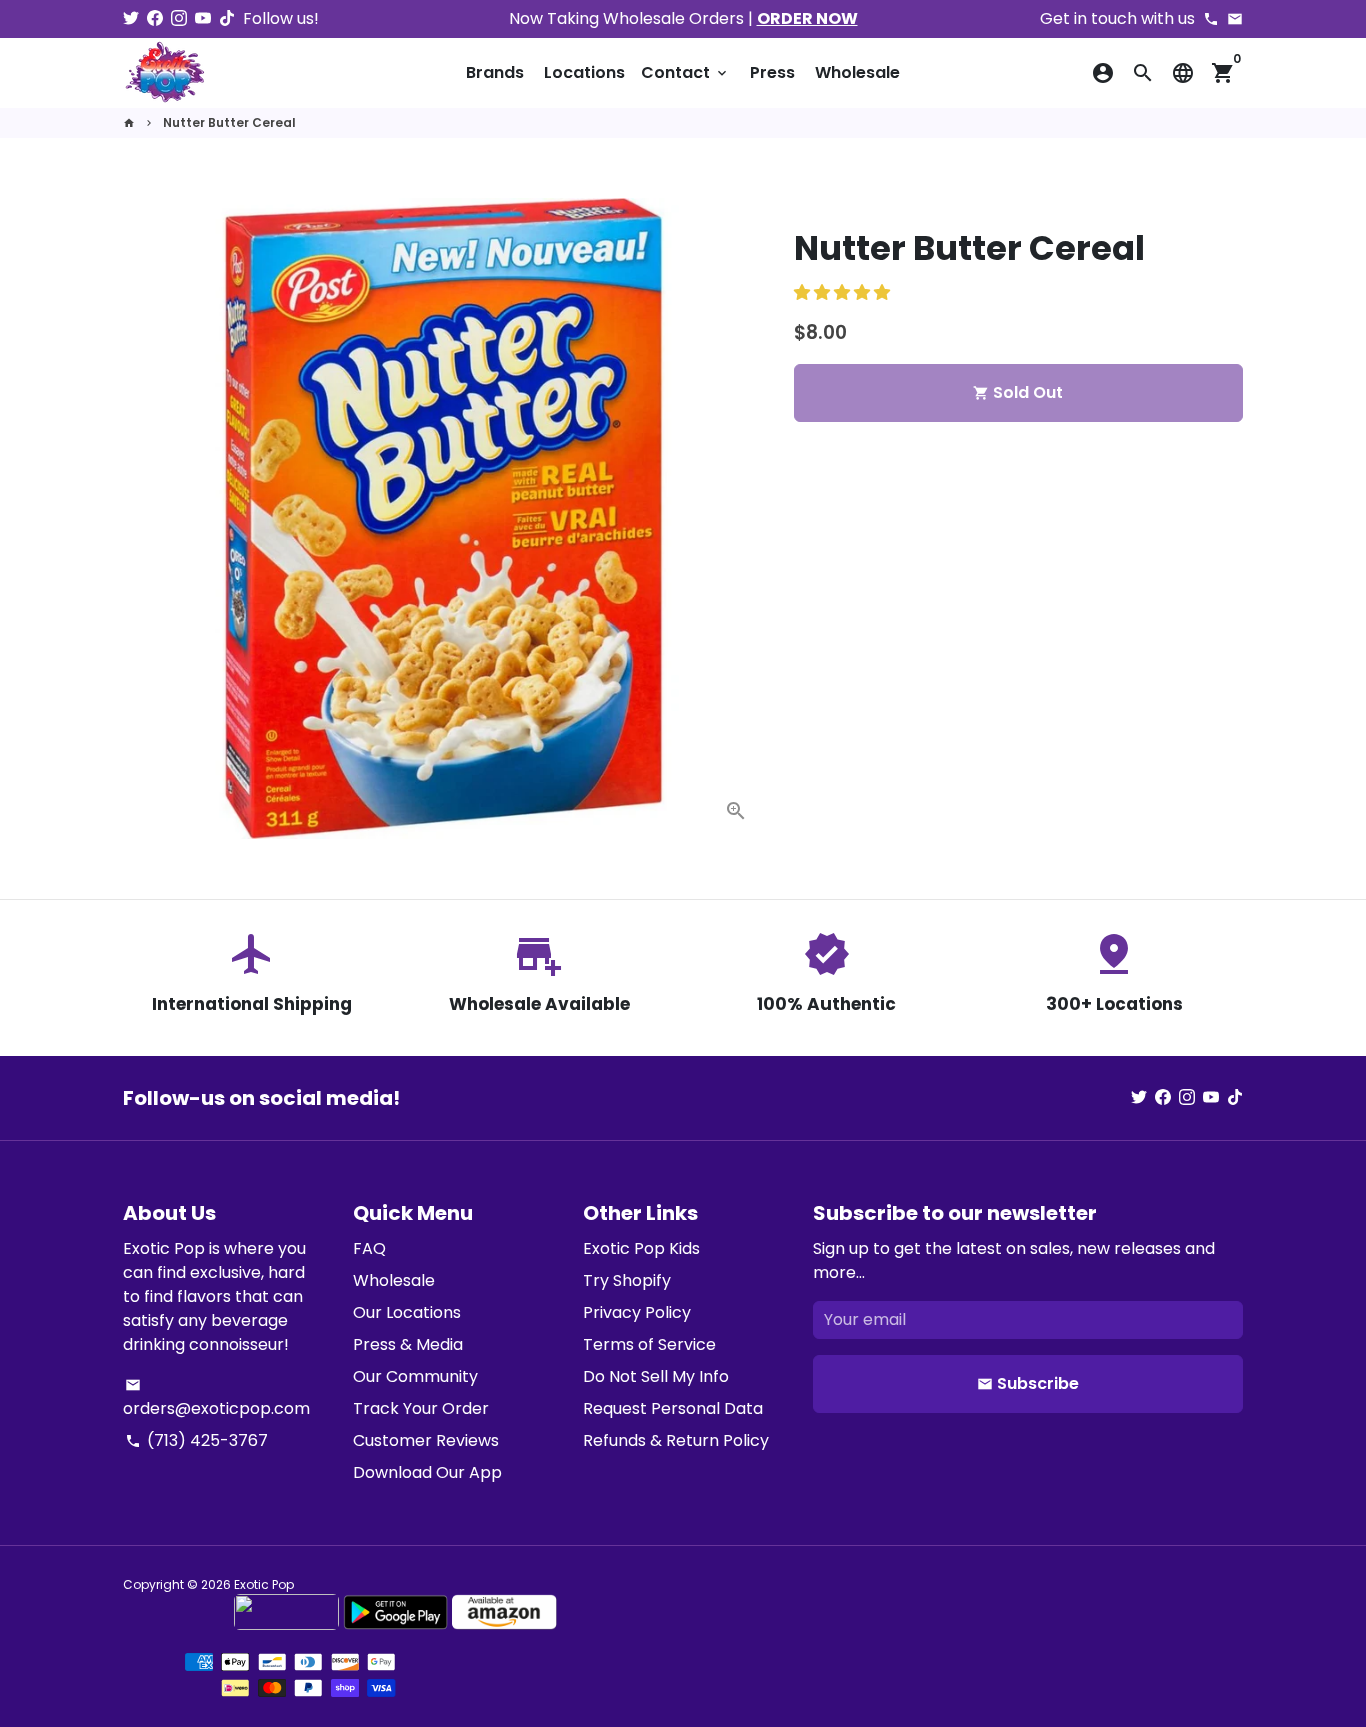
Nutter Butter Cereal (229, 122)
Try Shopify (627, 1280)
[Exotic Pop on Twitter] (131, 18)
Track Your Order (421, 1408)
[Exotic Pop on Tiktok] (227, 18)
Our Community (415, 1376)
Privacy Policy (637, 1312)
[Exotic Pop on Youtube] (203, 18)
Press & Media (408, 1344)
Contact (685, 72)
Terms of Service (649, 1344)
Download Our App (427, 1472)
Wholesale (857, 72)
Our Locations (407, 1312)
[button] (844, 292)
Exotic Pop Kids (641, 1248)
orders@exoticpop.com (216, 1398)
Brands (495, 72)
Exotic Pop (264, 1584)
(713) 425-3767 (196, 1440)
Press (772, 72)
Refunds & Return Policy (676, 1440)
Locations (584, 72)
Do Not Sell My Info (656, 1376)
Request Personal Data (673, 1408)
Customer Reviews (426, 1440)
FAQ (369, 1248)
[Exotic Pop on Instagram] (179, 18)
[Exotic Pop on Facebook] (155, 18)
